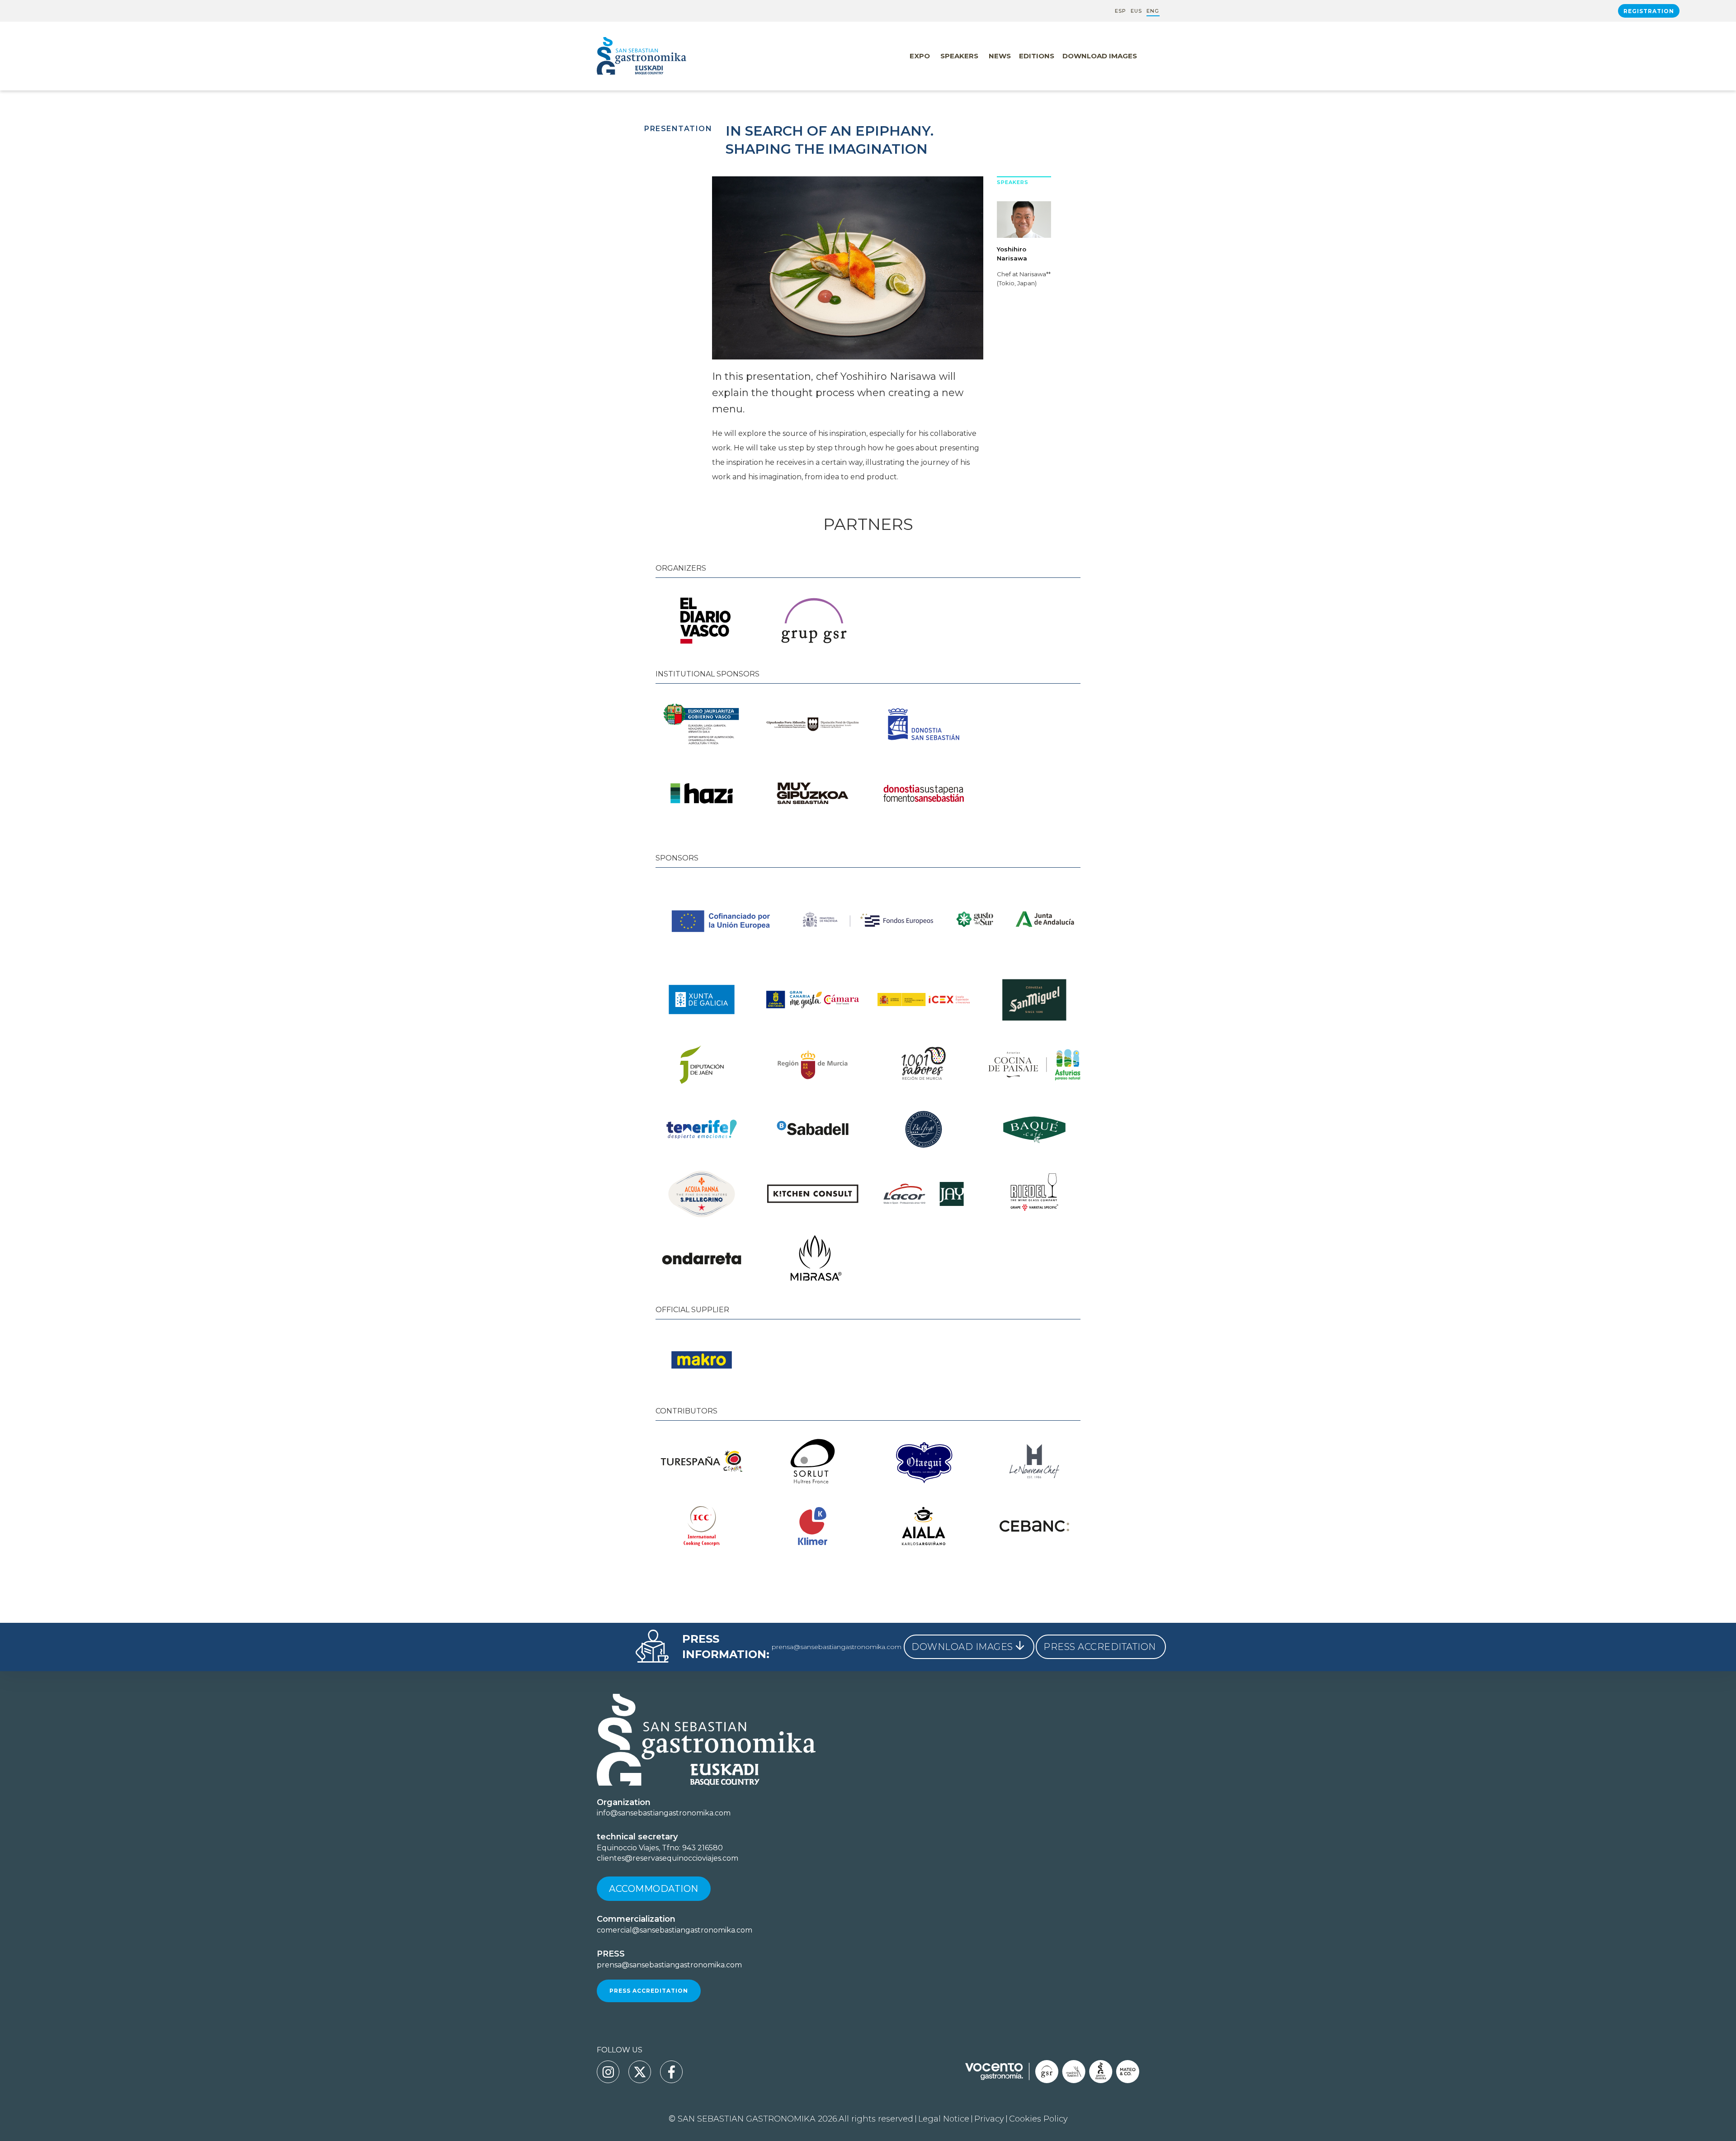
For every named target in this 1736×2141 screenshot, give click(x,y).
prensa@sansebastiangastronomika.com (837, 1647)
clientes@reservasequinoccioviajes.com (668, 1858)
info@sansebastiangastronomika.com (664, 1813)
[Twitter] (640, 2072)
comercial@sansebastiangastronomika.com (675, 1930)
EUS (1136, 11)
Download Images (1100, 56)
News (1000, 56)
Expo (920, 56)
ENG (1153, 11)
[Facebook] (671, 2072)
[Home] (660, 56)
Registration (1649, 11)
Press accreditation (649, 1991)
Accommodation (654, 1889)
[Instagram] (608, 2072)
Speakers (959, 56)
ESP (1120, 11)
